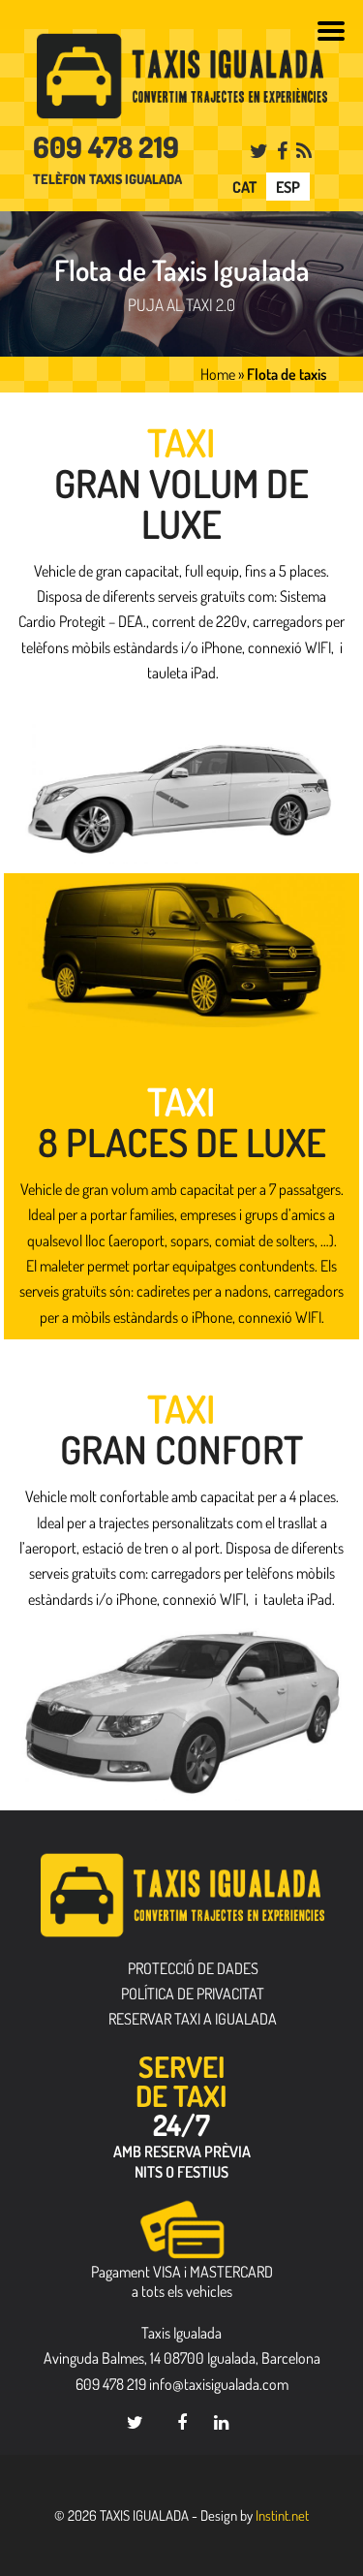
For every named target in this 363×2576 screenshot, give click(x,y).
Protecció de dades (193, 1968)
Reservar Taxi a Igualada (193, 2019)
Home (218, 374)
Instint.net (282, 2515)
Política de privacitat (193, 1994)
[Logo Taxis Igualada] (182, 76)
